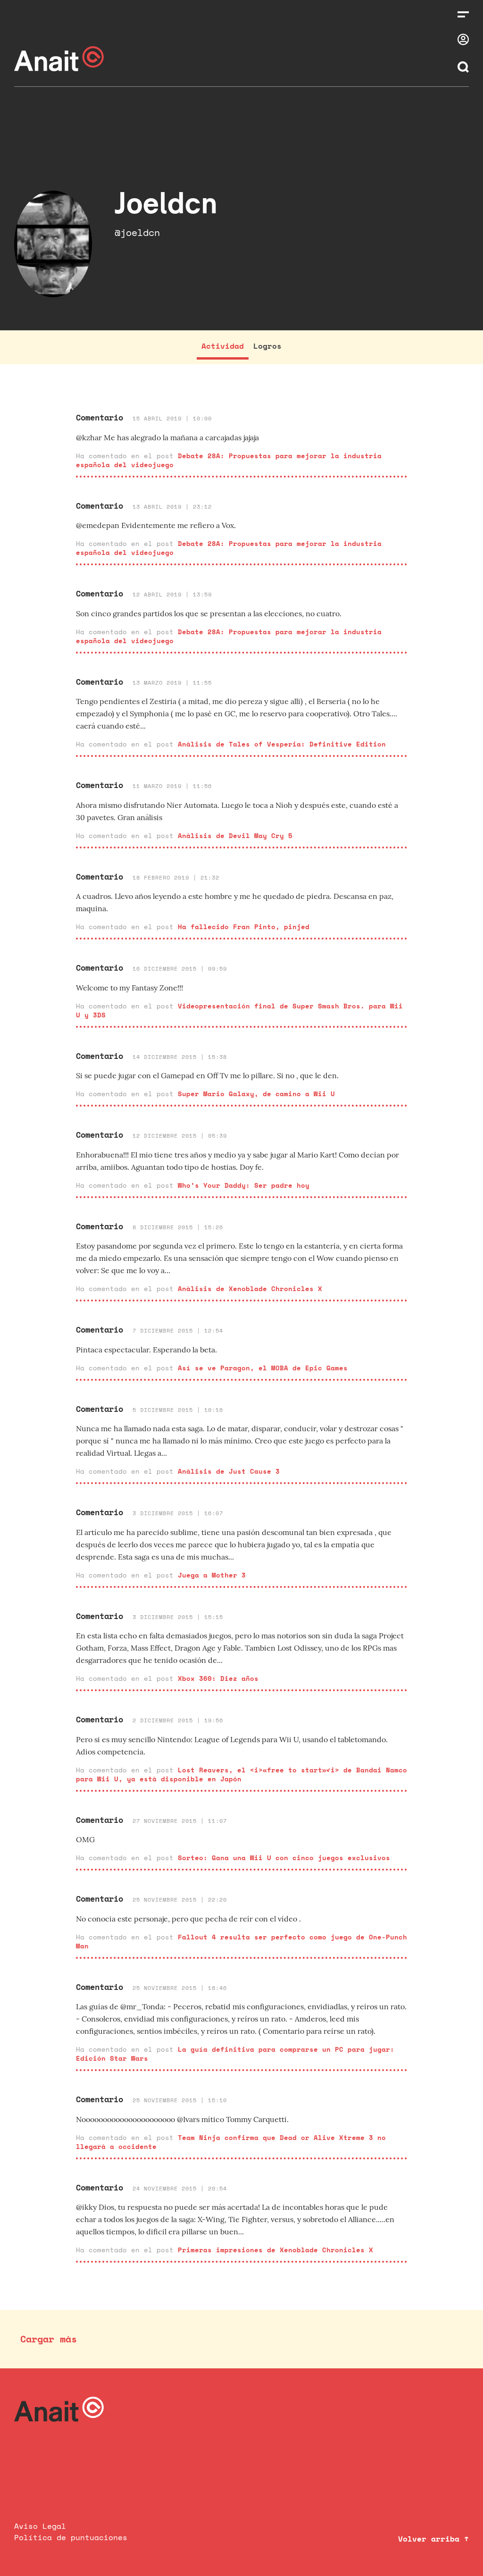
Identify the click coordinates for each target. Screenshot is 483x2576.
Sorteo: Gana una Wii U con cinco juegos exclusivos (284, 1858)
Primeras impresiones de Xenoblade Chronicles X (275, 2250)
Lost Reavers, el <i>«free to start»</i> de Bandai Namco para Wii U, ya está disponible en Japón (241, 1774)
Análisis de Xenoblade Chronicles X (250, 1288)
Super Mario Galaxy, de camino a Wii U (256, 1094)
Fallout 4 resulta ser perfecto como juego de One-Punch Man (241, 1941)
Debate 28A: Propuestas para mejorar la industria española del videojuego (229, 460)
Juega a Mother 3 (212, 1575)
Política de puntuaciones (71, 2537)
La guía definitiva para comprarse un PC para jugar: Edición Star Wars (235, 2054)
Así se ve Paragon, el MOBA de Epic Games (263, 1368)
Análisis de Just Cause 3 (229, 1471)
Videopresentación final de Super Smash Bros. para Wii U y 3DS (239, 1010)
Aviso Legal (40, 2526)
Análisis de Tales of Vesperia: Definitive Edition (282, 744)
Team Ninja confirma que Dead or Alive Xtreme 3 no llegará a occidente (231, 2142)
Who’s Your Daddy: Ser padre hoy (244, 1185)
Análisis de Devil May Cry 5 (235, 835)
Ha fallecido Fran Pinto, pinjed (244, 927)
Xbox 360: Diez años (218, 1678)
